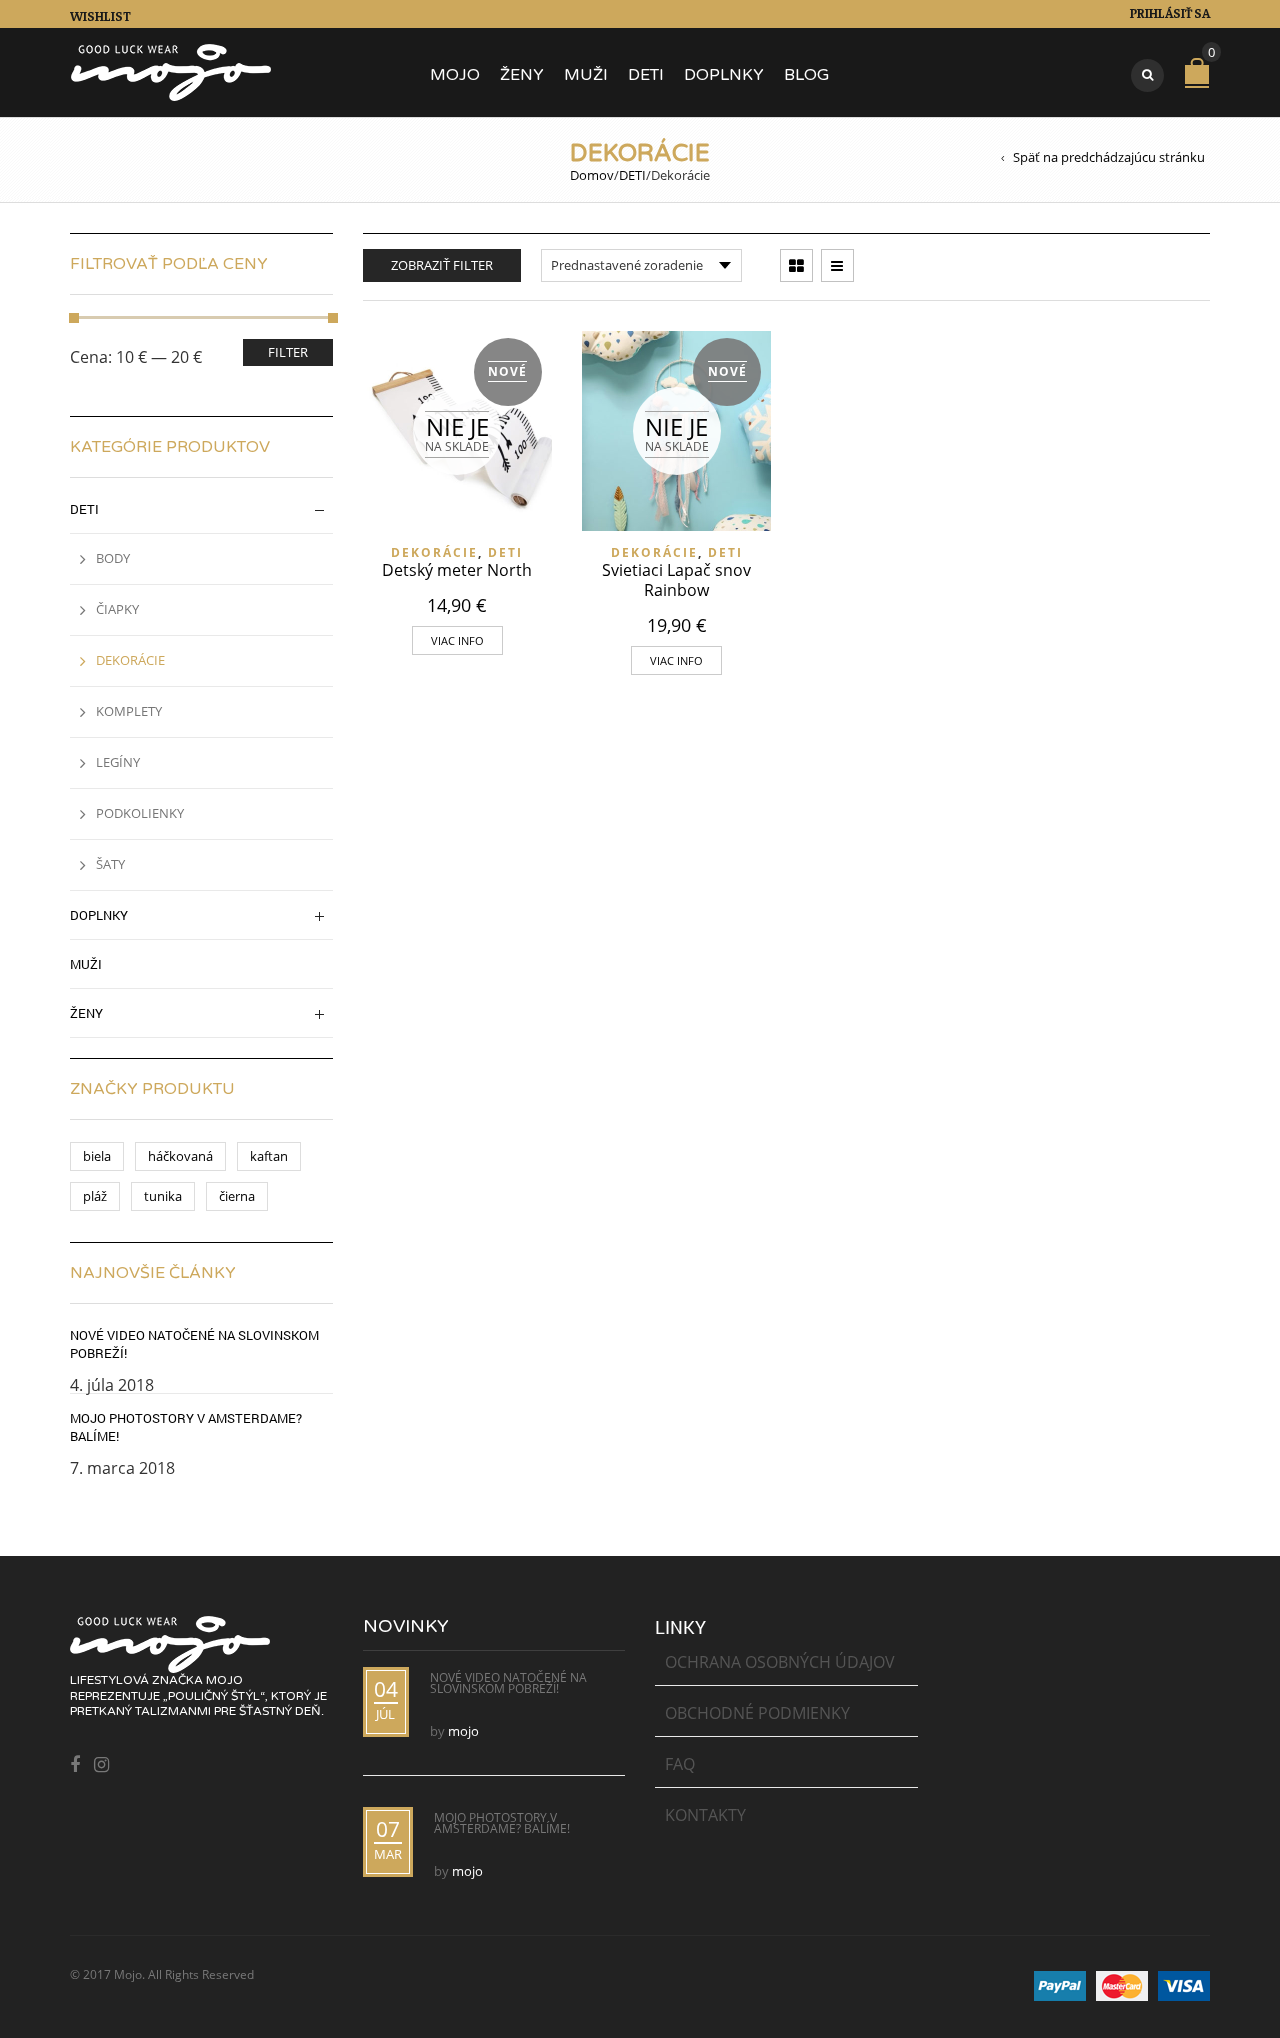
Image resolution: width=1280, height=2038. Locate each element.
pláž (95, 1196)
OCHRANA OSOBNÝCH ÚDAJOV (780, 1662)
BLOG (806, 75)
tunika (163, 1196)
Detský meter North (457, 570)
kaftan (269, 1156)
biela (97, 1156)
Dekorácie (434, 552)
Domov (592, 175)
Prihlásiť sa (1170, 12)
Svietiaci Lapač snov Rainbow (676, 580)
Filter (288, 352)
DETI (646, 75)
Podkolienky (140, 813)
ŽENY (522, 75)
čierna (237, 1196)
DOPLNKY (724, 75)
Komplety (129, 711)
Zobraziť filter (442, 265)
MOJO (455, 75)
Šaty (110, 864)
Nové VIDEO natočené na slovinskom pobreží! (194, 1344)
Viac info (457, 640)
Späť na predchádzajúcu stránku (1109, 157)
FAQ (680, 1764)
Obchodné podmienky (757, 1713)
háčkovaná (180, 1156)
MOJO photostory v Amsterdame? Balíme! (186, 1427)
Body (113, 558)
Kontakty (705, 1815)
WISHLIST (100, 15)
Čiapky (117, 609)
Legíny (118, 762)
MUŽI (586, 75)
